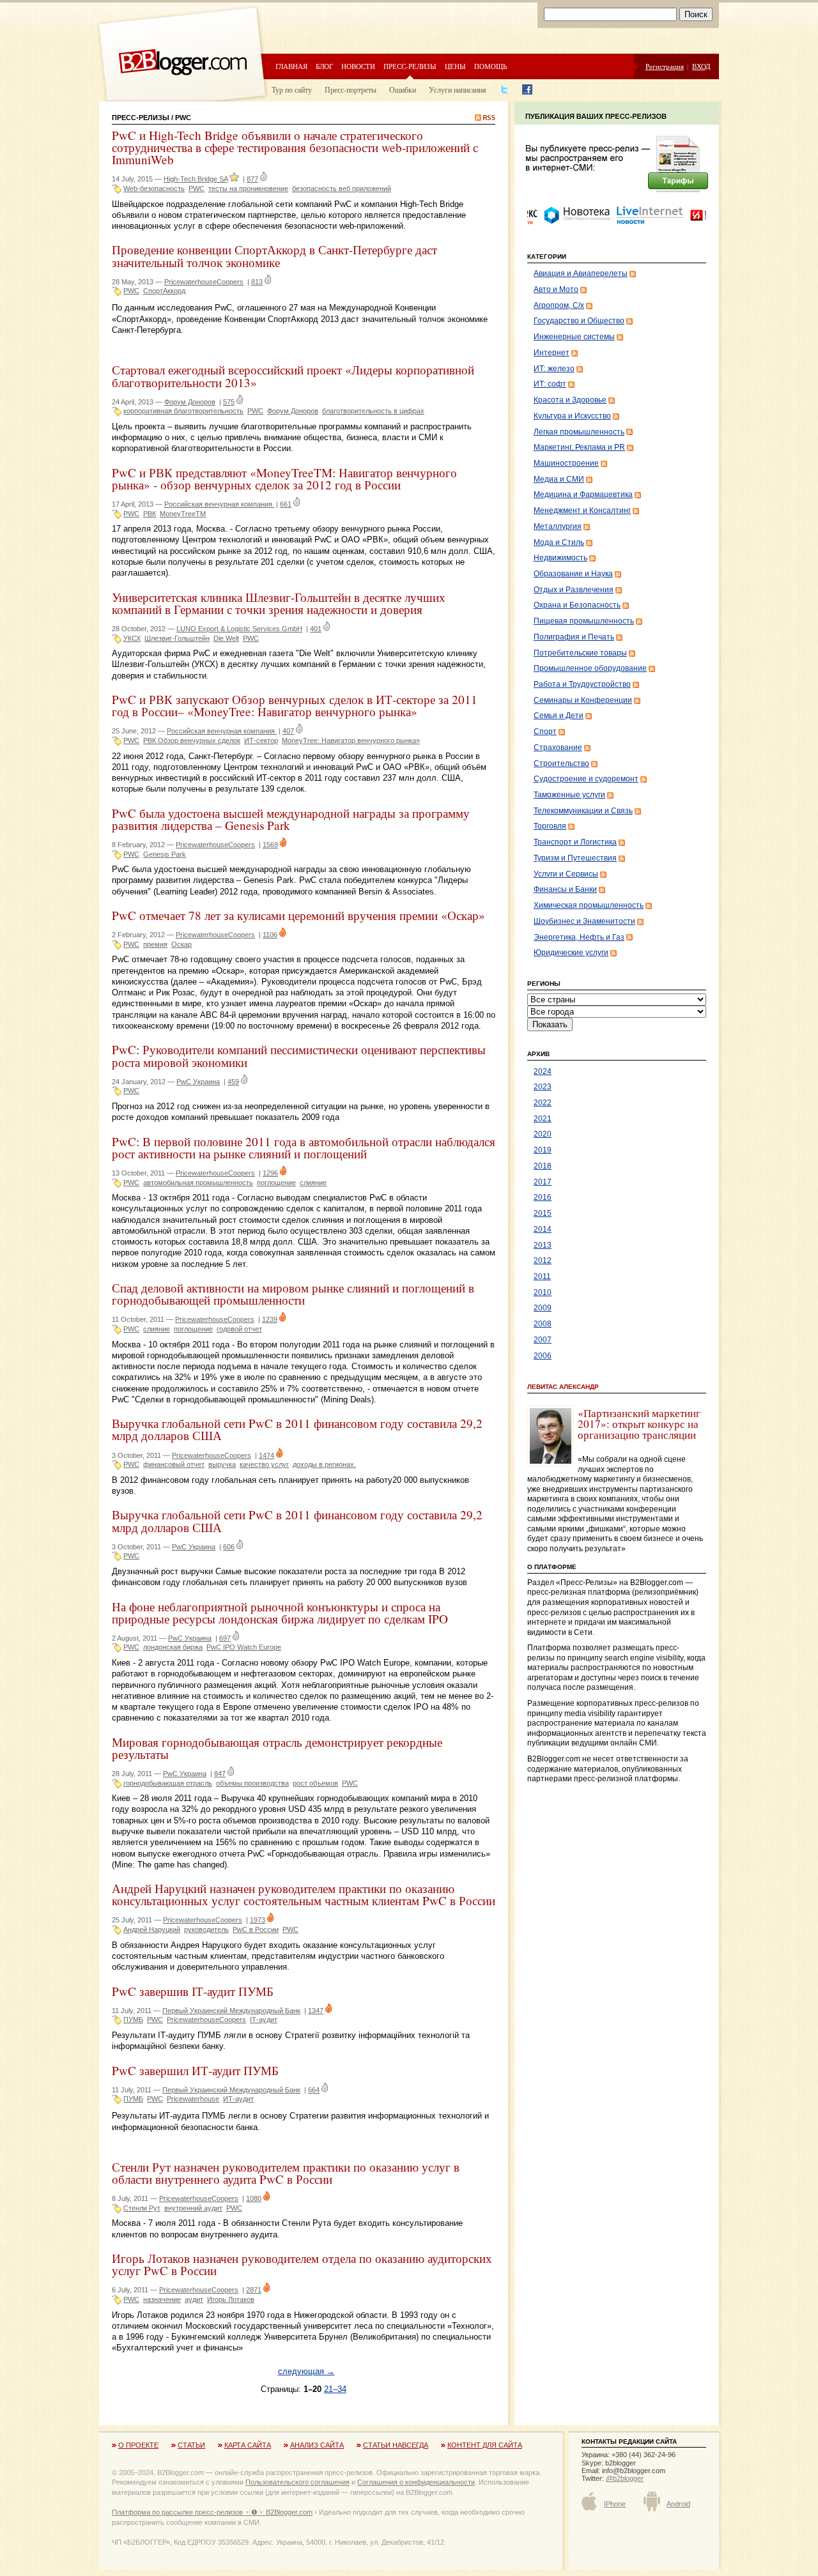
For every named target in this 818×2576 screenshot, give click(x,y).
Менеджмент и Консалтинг (582, 510)
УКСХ (132, 638)
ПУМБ (133, 2020)
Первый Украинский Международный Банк (231, 2011)
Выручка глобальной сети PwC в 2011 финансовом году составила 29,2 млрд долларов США (297, 1429)
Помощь (490, 66)
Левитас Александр (563, 1387)
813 (257, 282)
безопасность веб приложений (342, 188)
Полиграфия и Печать (574, 637)
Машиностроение (566, 463)
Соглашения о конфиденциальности (416, 2482)
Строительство (561, 763)
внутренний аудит (193, 2208)
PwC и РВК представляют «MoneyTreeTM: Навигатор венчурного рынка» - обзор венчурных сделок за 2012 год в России (284, 479)
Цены (455, 66)
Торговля (550, 826)
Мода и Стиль (559, 542)
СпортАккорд (164, 291)
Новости (358, 66)
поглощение (276, 1183)
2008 (543, 1324)
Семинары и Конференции (583, 700)
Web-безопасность (154, 188)
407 (288, 731)
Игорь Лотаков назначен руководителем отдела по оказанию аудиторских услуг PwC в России (302, 2264)
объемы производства (252, 1783)
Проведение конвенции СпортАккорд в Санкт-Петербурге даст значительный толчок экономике (274, 256)
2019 (543, 1150)
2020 (543, 1134)
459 (233, 1082)
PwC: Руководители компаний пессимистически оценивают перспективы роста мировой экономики (299, 1055)
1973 (258, 1920)
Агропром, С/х (559, 305)
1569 (270, 845)
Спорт (545, 732)
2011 (542, 1276)
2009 (543, 1308)
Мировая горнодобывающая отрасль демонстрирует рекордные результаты (277, 1748)
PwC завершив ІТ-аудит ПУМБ (193, 1991)
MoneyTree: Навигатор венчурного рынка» (351, 740)
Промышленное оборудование (590, 668)
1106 (270, 935)
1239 (270, 1319)
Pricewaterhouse (193, 2099)
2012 (543, 1261)
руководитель (206, 1929)
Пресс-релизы (410, 66)
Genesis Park (165, 854)
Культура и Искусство (572, 416)
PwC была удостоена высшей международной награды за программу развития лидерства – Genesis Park (291, 819)
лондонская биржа (173, 1647)
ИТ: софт (550, 384)
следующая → (306, 2371)
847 (220, 1774)
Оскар (181, 944)
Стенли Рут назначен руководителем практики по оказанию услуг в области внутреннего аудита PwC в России (286, 2173)
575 (229, 402)
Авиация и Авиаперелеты (581, 273)
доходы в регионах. (324, 1464)
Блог (324, 66)
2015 (543, 1213)
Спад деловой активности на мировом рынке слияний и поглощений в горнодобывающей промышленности (293, 1294)
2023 (543, 1087)
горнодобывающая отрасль (168, 1783)
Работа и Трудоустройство (582, 684)
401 (316, 629)
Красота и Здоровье (570, 400)
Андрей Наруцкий (152, 1929)
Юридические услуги (571, 953)
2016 (543, 1197)
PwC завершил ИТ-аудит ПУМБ (195, 2070)
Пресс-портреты (351, 89)
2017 (543, 1182)
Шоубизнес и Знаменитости (584, 921)
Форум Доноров (190, 402)
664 (314, 2090)
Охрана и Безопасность (577, 605)
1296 (270, 1173)
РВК (150, 514)
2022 (543, 1103)
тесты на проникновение (248, 188)
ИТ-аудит (238, 2099)
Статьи (191, 2445)
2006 (543, 1356)
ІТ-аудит (264, 2020)
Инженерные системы (574, 337)
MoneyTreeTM (183, 514)
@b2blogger (625, 2478)
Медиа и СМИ (559, 479)
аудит (194, 2299)
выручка (222, 1464)
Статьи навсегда (396, 2445)
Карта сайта (248, 2445)
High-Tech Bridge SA (196, 179)
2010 (543, 1292)
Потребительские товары (580, 653)
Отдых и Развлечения (574, 590)
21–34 (335, 2389)
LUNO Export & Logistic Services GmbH (239, 629)
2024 (543, 1071)
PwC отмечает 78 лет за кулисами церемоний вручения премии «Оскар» (298, 915)
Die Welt (226, 638)
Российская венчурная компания (219, 504)
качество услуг (264, 1464)
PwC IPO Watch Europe (244, 1647)
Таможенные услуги (569, 795)
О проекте (138, 2445)
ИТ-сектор (261, 740)
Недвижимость (560, 558)
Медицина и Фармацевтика (583, 494)
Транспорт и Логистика (575, 842)
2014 (543, 1229)
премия (155, 944)
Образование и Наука (573, 574)
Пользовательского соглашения (297, 2482)
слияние (313, 1183)
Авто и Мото (556, 289)
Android (678, 2504)
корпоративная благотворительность (183, 411)
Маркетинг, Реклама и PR (579, 447)
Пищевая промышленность (584, 621)
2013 (543, 1245)
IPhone (615, 2504)
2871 (254, 2290)
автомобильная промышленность (198, 1183)
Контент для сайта (485, 2445)
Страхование (558, 747)
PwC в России (256, 1929)
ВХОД (701, 66)
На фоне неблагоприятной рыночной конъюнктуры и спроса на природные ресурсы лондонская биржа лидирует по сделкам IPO (280, 1613)
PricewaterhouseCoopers (204, 282)
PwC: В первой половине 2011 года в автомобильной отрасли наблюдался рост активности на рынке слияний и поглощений (304, 1147)
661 (286, 504)
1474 (266, 1455)
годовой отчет (239, 1329)
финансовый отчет (174, 1464)
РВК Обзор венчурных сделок (192, 740)
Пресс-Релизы (141, 118)
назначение (162, 2299)
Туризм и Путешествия (575, 858)
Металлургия (558, 526)
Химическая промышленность (589, 905)
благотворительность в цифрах (373, 411)
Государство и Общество (579, 321)
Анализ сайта (317, 2445)
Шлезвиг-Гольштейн (177, 638)
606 (229, 1547)
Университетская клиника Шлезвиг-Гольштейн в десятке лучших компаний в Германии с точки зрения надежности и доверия (279, 603)
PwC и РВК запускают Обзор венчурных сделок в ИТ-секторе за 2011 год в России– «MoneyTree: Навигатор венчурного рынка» (295, 705)
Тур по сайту (292, 89)
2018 (543, 1166)
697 (225, 1638)
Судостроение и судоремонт (586, 779)
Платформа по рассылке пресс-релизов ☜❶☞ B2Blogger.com (212, 2512)
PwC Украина (198, 1082)
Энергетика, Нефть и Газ (579, 937)
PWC (197, 188)
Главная (291, 66)
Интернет (552, 353)
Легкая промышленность (579, 432)
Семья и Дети (559, 716)
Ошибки (403, 89)
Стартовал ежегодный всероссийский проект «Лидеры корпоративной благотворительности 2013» (293, 376)
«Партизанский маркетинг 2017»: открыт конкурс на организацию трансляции (639, 1424)
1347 (316, 2011)
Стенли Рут (142, 2208)
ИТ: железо (554, 369)
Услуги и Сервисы (566, 874)
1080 (254, 2198)
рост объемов (315, 1783)
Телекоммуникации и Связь (583, 811)
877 (252, 179)
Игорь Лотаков (231, 2299)
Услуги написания (458, 89)
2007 (543, 1340)
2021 (543, 1119)
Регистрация (665, 66)
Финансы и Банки (565, 889)
